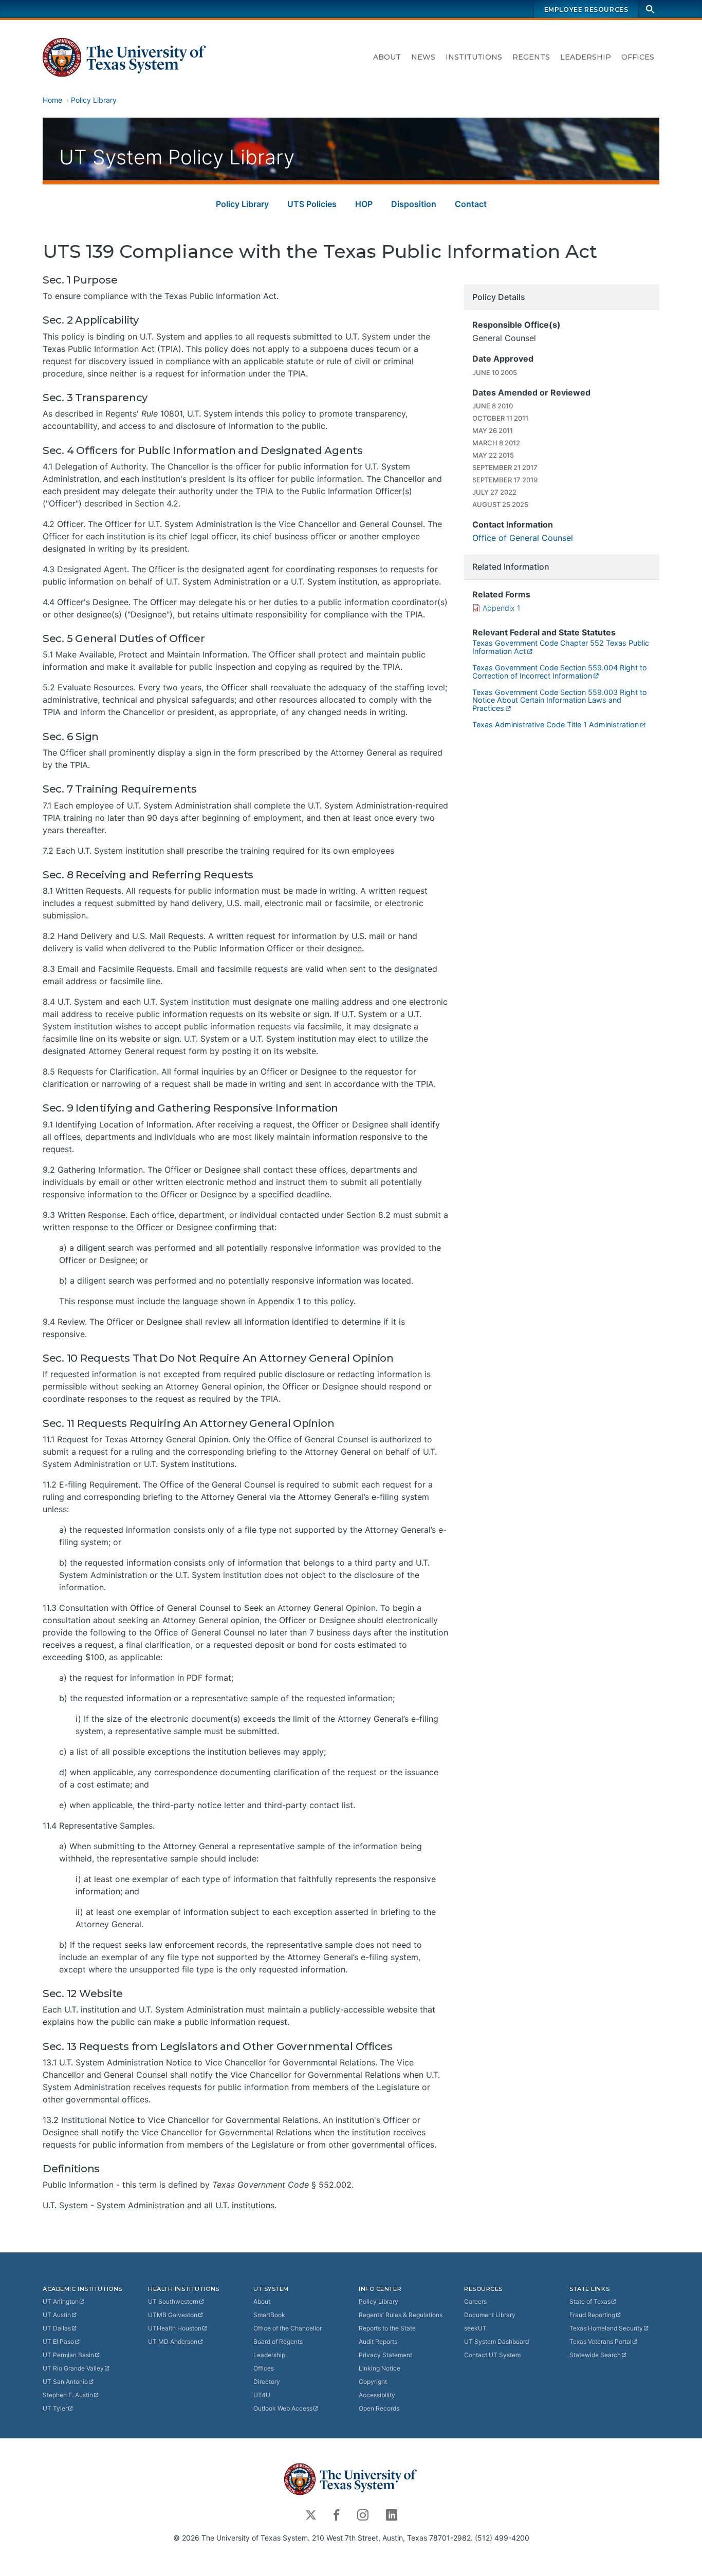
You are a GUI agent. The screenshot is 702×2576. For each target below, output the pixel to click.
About (387, 57)
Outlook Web (283, 2408)
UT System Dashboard (496, 2342)
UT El (58, 2342)
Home (52, 100)
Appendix (501, 608)
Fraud (592, 2315)
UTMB (173, 2315)
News (423, 57)
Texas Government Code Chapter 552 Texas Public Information (561, 647)
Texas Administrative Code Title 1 (556, 725)
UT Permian (68, 2355)
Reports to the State (387, 2328)
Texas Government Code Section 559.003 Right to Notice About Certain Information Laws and (560, 700)
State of (590, 2301)
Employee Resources (586, 10)
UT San (65, 2382)
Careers (475, 2301)
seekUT (475, 2328)
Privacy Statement (385, 2355)
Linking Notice (380, 2368)
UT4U (262, 2395)
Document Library (490, 2315)
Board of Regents (278, 2342)
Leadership (586, 57)
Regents (531, 57)
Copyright (373, 2382)
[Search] (650, 9)
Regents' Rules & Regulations (401, 2315)
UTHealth (175, 2328)
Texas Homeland (606, 2328)
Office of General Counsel (523, 538)
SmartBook (269, 2315)
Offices (638, 57)
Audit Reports (378, 2342)
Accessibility (377, 2395)
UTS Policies (312, 204)
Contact (471, 204)
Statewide (595, 2355)
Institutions (474, 57)
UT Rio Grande (73, 2368)
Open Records (379, 2408)
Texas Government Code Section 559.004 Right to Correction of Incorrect (560, 672)
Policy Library (94, 100)
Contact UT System (492, 2355)
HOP (364, 204)
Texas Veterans (601, 2342)
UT (61, 2301)
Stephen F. (68, 2395)
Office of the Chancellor (288, 2328)
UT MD (173, 2342)
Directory (267, 2382)
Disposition (414, 204)
